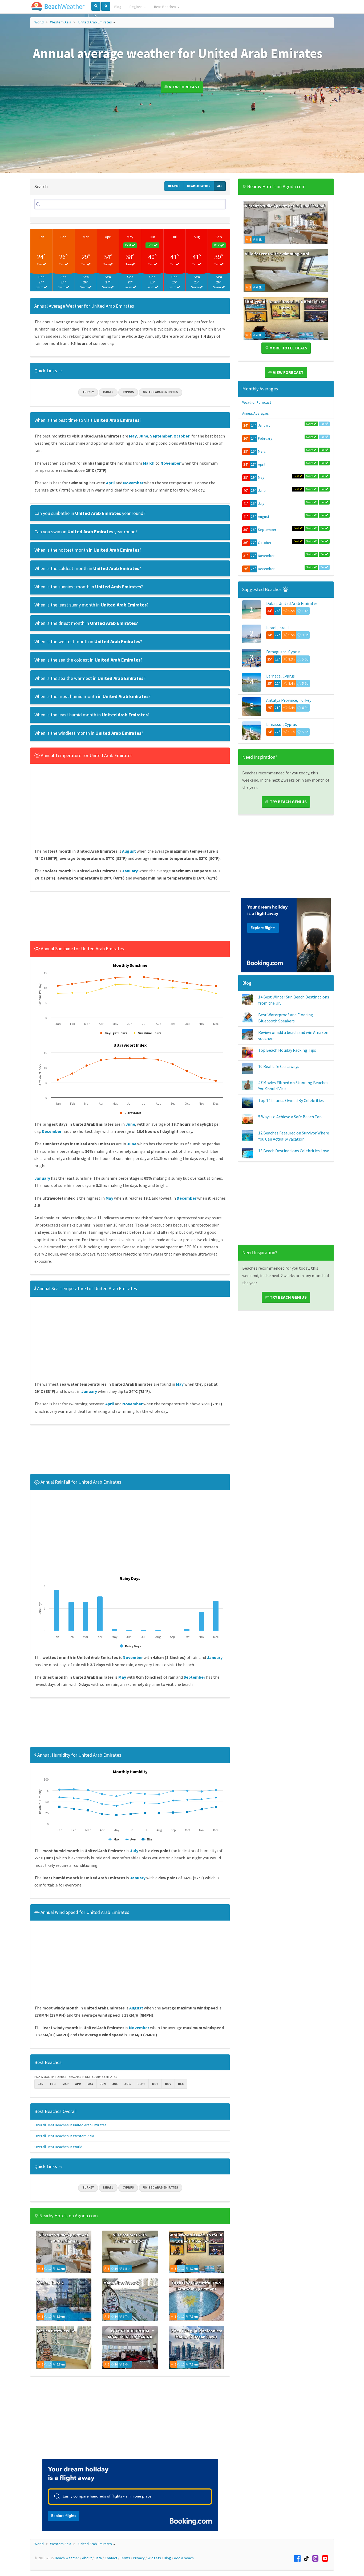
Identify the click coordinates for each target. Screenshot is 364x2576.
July (261, 503)
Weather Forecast (257, 402)
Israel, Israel (278, 628)
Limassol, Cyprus (282, 724)
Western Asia (61, 22)
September (267, 530)
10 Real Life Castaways (279, 1066)
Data (98, 2558)
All (220, 186)
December (266, 569)
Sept (141, 2084)
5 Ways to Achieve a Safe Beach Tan (290, 1117)
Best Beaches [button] (165, 7)
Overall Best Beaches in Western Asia (64, 2136)
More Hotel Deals (288, 348)
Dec (181, 2084)
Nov (168, 2084)
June (262, 490)
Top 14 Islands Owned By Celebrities (291, 1100)
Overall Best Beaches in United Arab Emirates (70, 2125)
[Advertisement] (130, 918)
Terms (125, 2558)
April (262, 464)
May (130, 237)
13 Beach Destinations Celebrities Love (294, 1151)
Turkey (88, 392)
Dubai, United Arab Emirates (292, 603)
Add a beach (184, 2558)
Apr (108, 237)
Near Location (199, 186)
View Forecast (184, 87)
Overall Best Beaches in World (58, 2147)
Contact (111, 2558)
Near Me (174, 186)
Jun (152, 237)
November (266, 556)
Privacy (139, 2558)
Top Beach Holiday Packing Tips (287, 1050)
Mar (86, 237)
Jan (41, 237)
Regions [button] (136, 7)
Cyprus (128, 392)
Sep (219, 237)
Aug (197, 237)
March (263, 451)
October (265, 543)
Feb (64, 237)
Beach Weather (67, 2558)
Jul (174, 237)
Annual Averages (256, 413)
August (264, 517)
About (87, 2558)
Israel (108, 392)
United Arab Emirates (95, 22)
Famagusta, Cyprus (283, 652)
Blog (118, 7)
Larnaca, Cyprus (280, 676)
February (265, 438)
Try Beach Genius (288, 802)
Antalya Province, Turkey (289, 700)
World (39, 22)
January (264, 425)
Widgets (154, 2558)
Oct (155, 2084)
